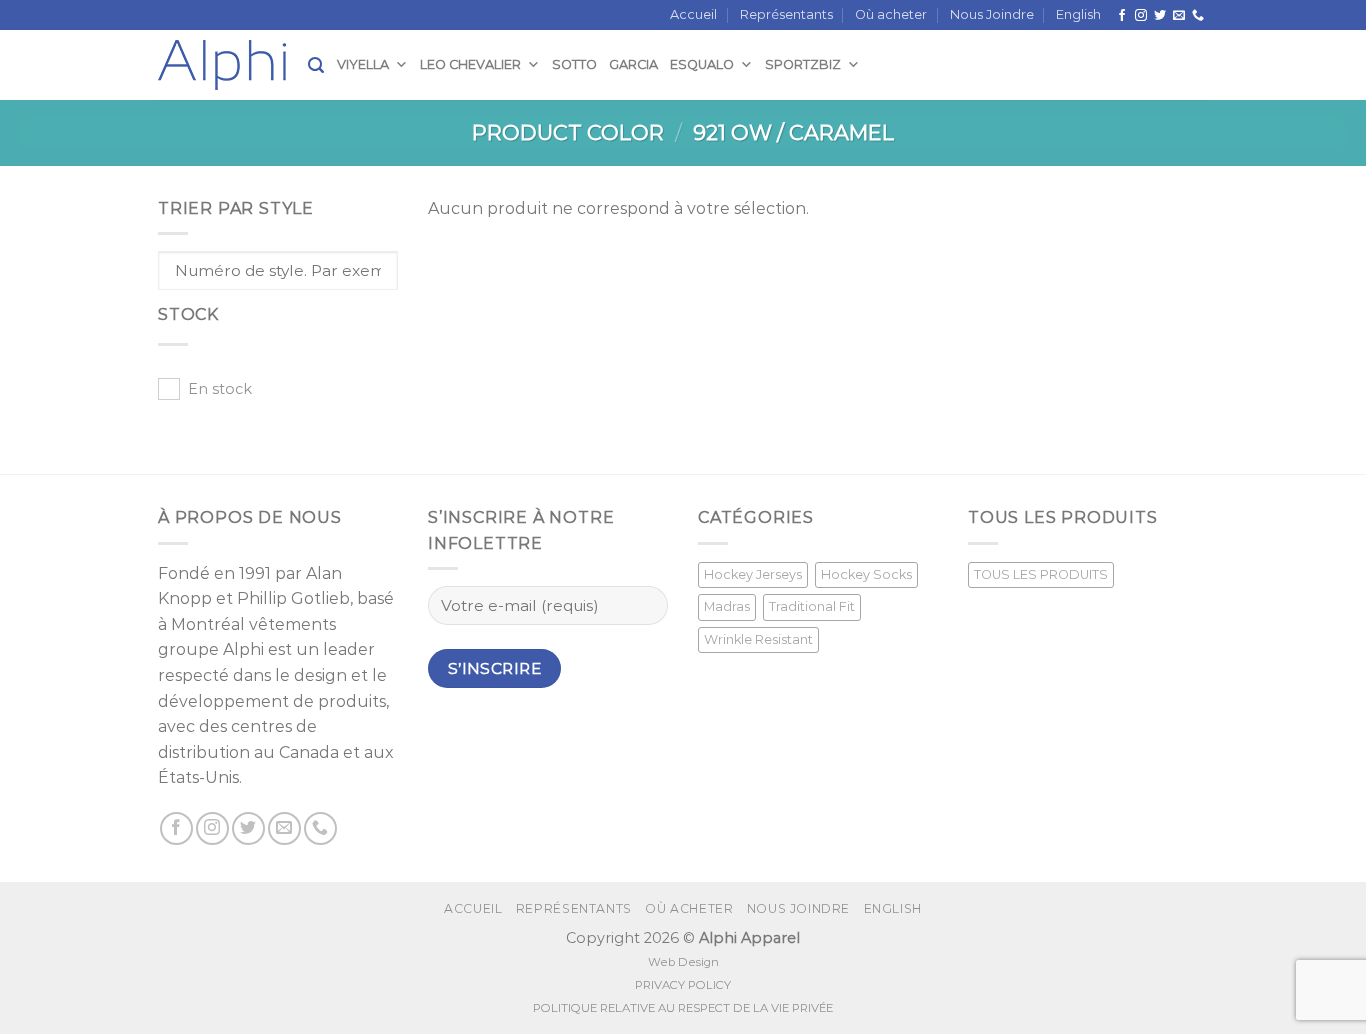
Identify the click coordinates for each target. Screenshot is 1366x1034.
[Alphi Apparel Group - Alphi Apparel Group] (233, 65)
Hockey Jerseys (753, 574)
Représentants (786, 14)
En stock (220, 389)
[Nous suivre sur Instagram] (1141, 16)
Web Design (683, 962)
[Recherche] (316, 65)
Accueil (693, 14)
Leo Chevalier (470, 64)
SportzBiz (803, 64)
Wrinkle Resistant (758, 639)
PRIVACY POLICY (683, 985)
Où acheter (891, 14)
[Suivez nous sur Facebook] (1122, 16)
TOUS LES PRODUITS (1041, 574)
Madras (727, 606)
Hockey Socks (866, 574)
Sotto (574, 64)
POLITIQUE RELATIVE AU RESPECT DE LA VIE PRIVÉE (683, 1008)
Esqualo (702, 64)
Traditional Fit (812, 606)
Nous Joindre (992, 14)
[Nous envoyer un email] (1179, 16)
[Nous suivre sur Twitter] (1160, 16)
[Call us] (1198, 16)
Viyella (363, 64)
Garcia (633, 64)
